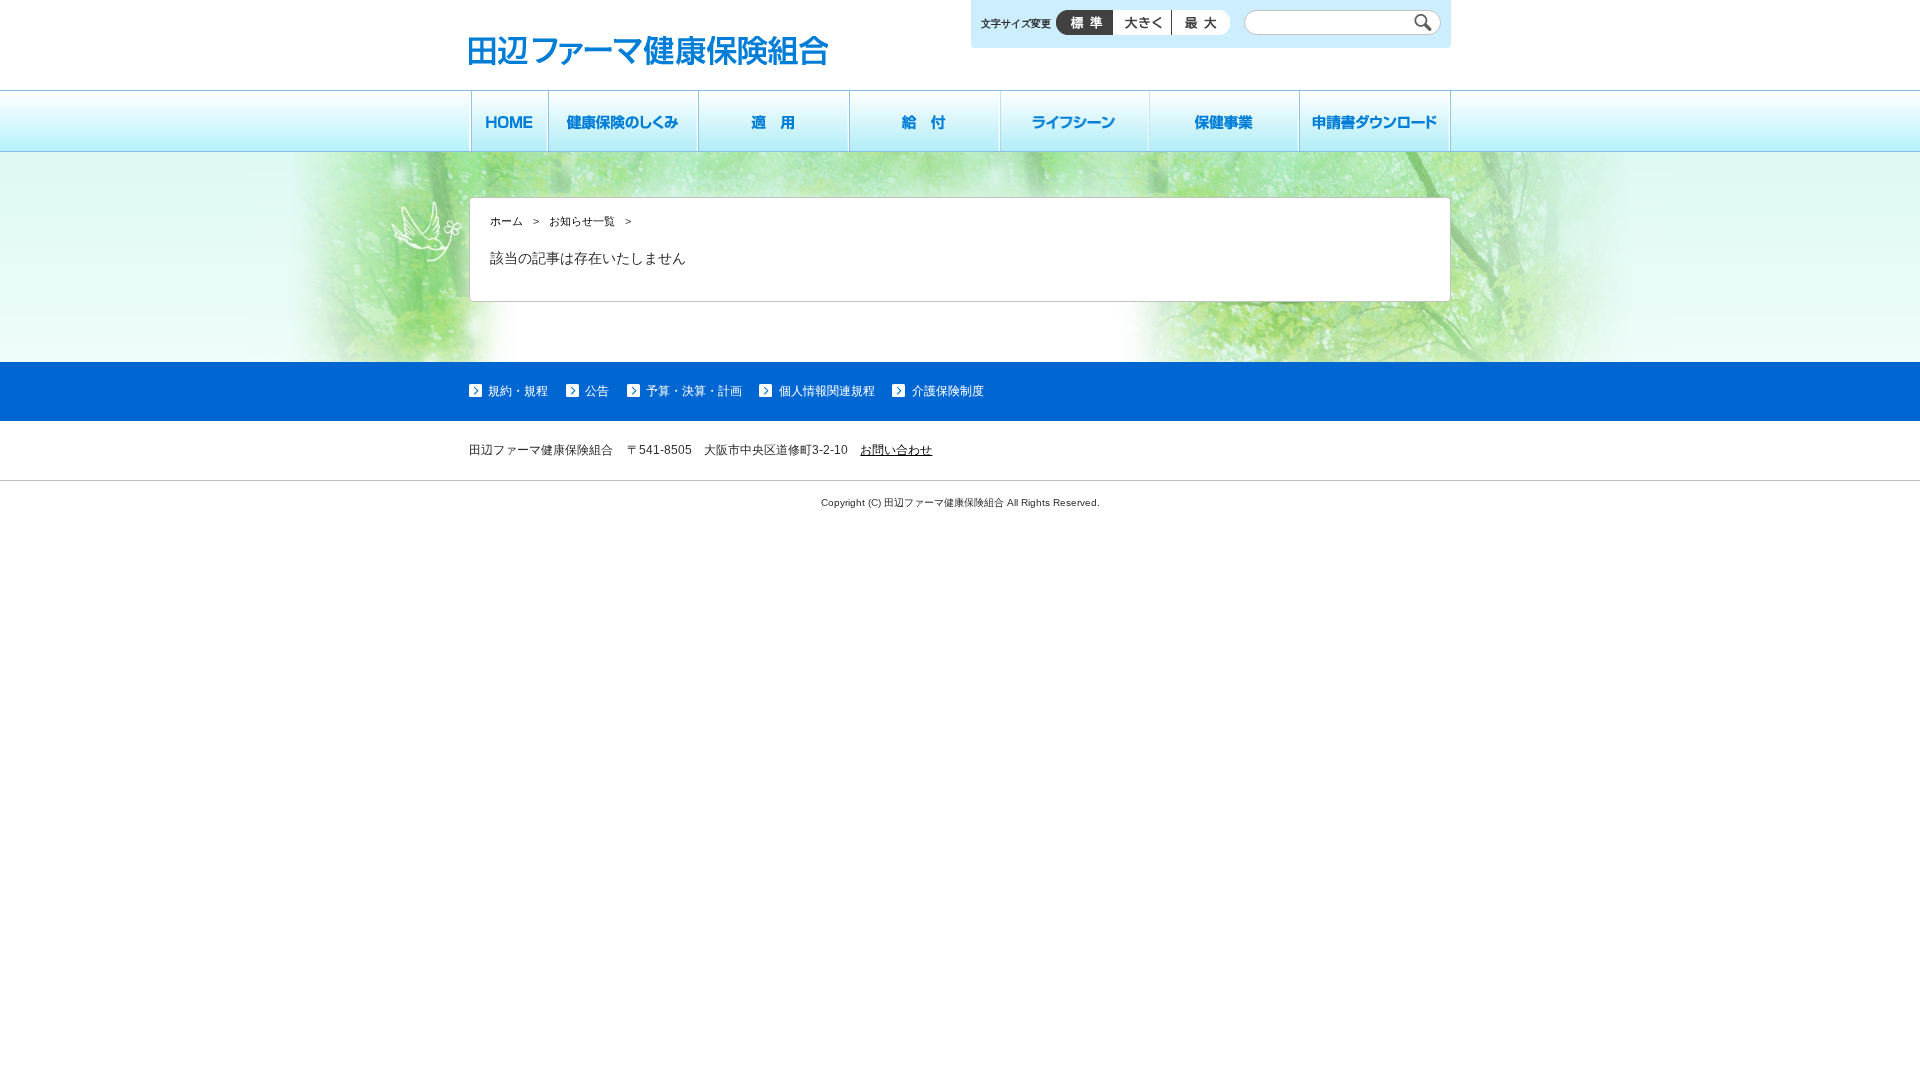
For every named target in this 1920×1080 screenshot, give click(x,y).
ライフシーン (1075, 121)
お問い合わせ (896, 450)
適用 (773, 121)
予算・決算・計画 (694, 391)
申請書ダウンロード (1375, 121)
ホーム (508, 121)
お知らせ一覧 (582, 221)
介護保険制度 (947, 391)
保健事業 (1225, 121)
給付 (924, 121)
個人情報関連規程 (826, 391)
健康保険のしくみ (623, 121)
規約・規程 (518, 391)
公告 (597, 391)
